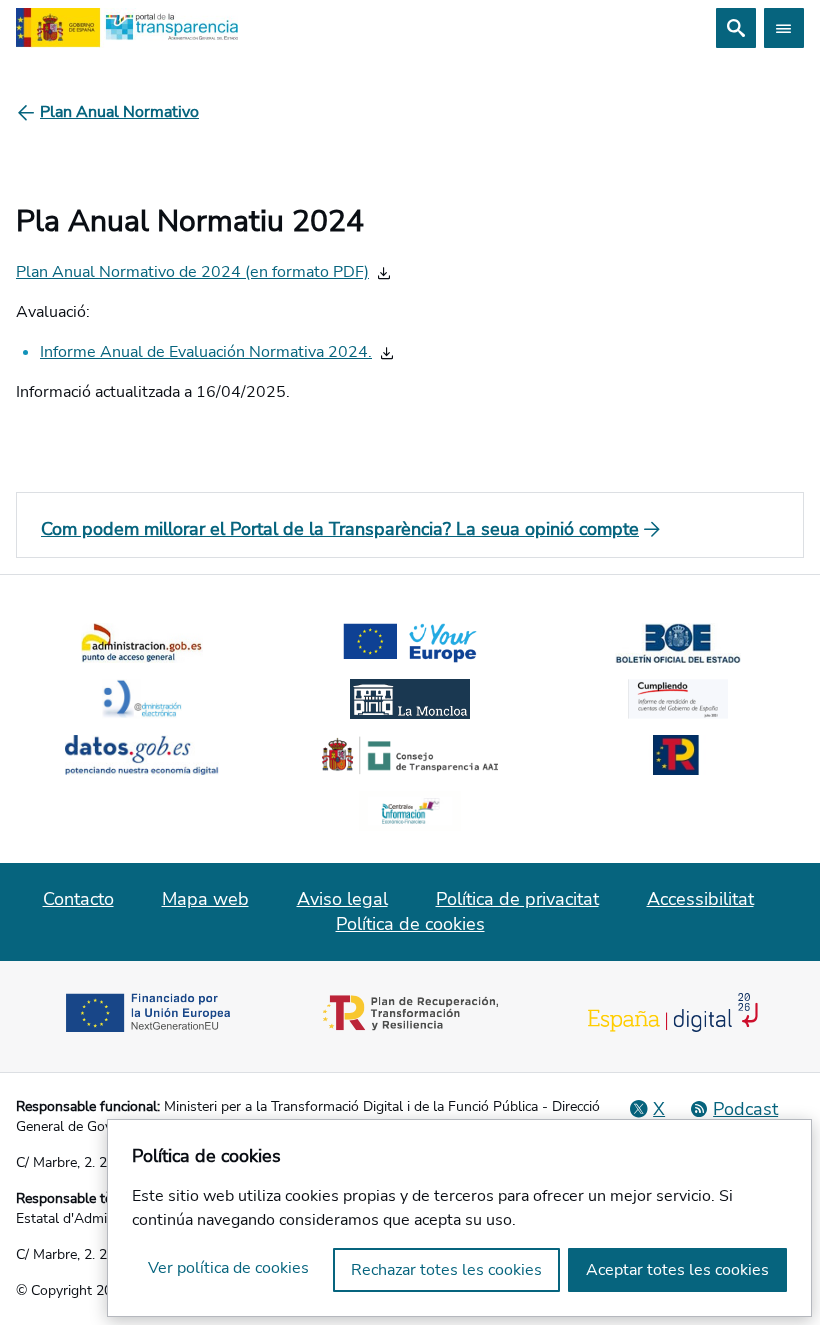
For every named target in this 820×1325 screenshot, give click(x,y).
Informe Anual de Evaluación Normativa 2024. (206, 352)
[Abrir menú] (784, 28)
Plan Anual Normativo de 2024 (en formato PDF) (192, 272)
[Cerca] (736, 28)
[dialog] (459, 1218)
